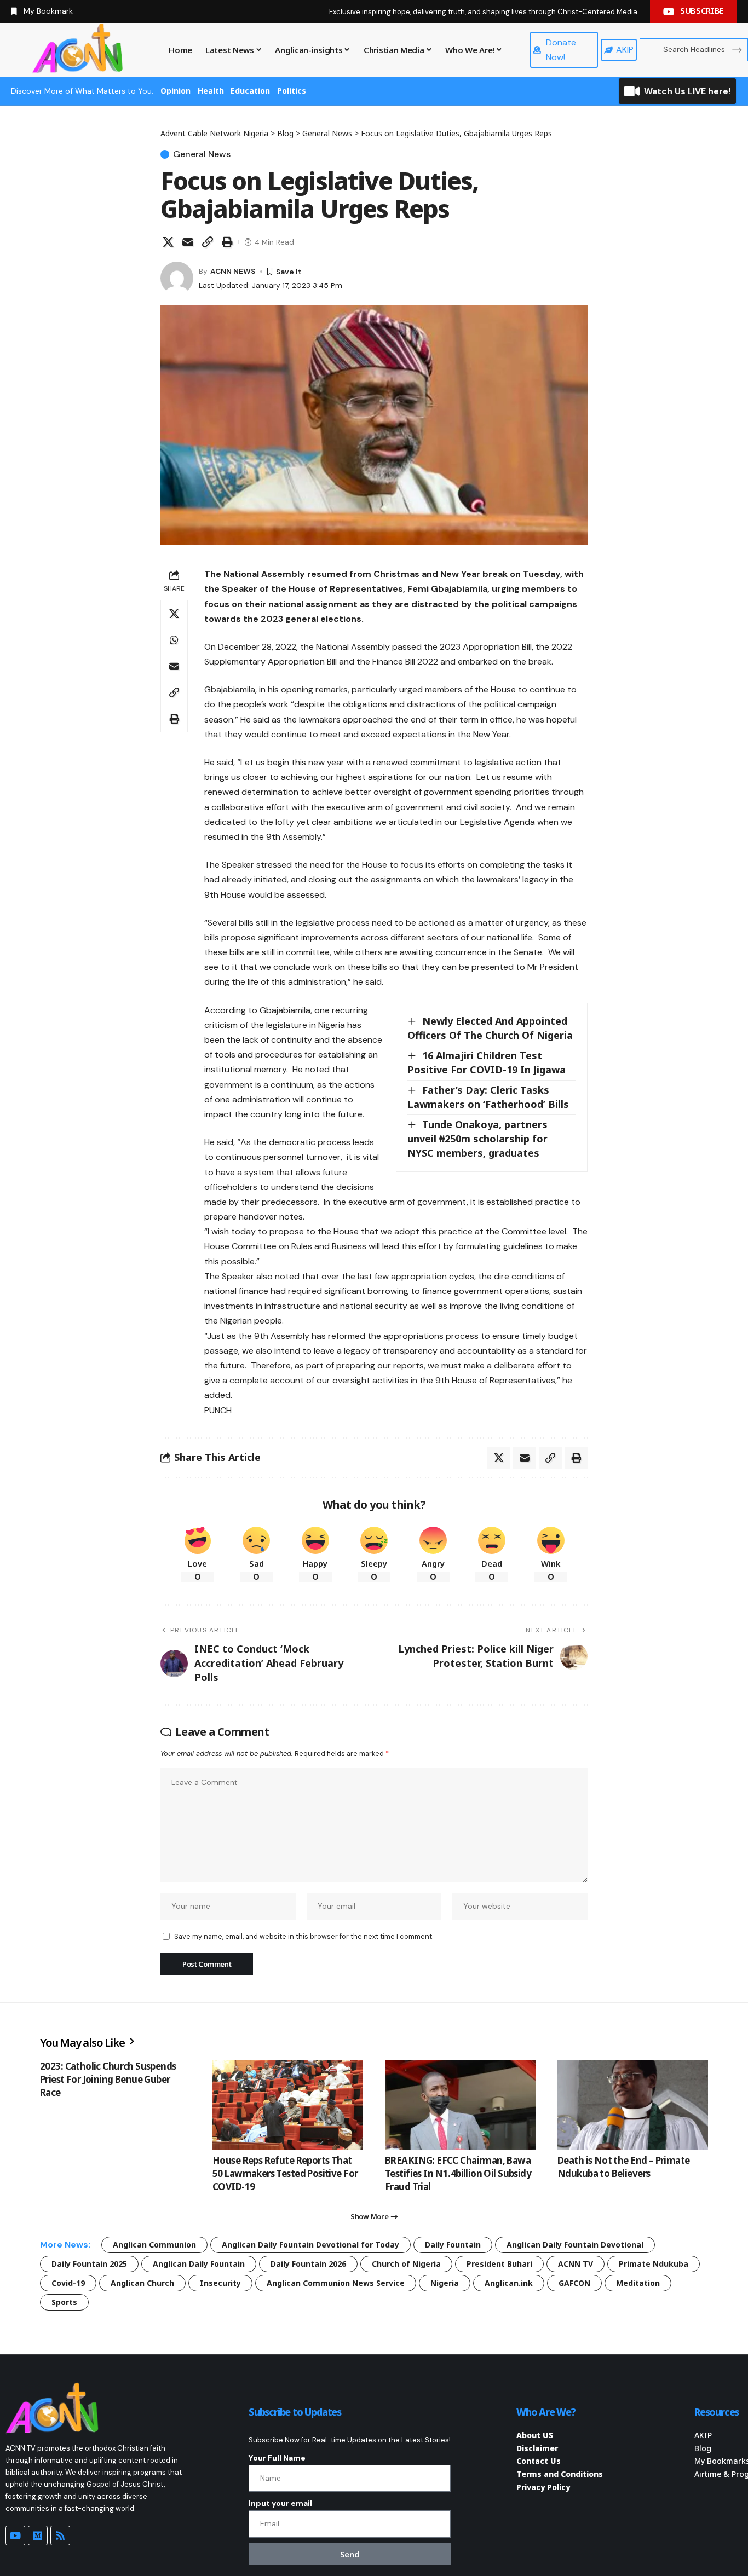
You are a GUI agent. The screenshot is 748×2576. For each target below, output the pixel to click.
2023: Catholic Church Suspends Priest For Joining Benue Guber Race (108, 2079)
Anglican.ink (509, 2283)
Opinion (176, 91)
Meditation (638, 2283)
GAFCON (574, 2283)
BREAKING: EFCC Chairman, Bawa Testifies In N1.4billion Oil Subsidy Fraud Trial (458, 2173)
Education (250, 91)
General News (202, 154)
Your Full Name (277, 2458)
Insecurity (220, 2283)
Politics (292, 91)
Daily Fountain (453, 2245)
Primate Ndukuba (654, 2264)
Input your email (280, 2503)
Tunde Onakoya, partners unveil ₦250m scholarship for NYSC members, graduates (477, 1139)
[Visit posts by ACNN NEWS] (177, 278)
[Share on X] (168, 242)
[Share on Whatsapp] (174, 640)
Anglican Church (142, 2283)
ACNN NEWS (233, 271)
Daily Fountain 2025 (89, 2264)
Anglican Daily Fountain (199, 2264)
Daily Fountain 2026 (308, 2264)
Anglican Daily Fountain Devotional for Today (310, 2245)
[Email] (188, 242)
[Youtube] (15, 2535)
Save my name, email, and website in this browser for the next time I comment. (304, 1936)
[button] (208, 242)
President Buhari (499, 2264)
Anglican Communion (154, 2245)
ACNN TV (576, 2264)
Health (211, 91)
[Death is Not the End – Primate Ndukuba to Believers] (633, 2105)
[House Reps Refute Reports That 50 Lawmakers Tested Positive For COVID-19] (288, 2105)
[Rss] (60, 2535)
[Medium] (38, 2535)
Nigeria (445, 2283)
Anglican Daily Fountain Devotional (575, 2245)
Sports (64, 2302)
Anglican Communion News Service (336, 2283)
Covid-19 (68, 2283)
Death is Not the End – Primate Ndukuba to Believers (624, 2167)
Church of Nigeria (406, 2264)
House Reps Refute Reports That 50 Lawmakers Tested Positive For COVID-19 (285, 2173)
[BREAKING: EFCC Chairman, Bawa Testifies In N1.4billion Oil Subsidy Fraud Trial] (460, 2105)
